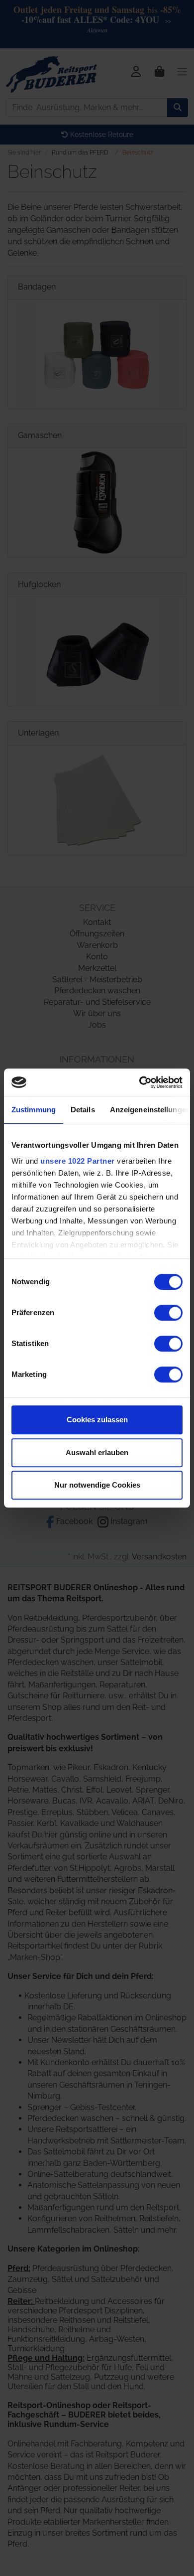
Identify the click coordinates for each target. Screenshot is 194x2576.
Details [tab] (83, 1110)
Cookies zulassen (97, 1420)
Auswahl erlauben (97, 1452)
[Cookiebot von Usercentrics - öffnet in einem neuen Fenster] (140, 1082)
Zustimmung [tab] (34, 1110)
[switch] (168, 1313)
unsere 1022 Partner (78, 1161)
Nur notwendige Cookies (97, 1485)
